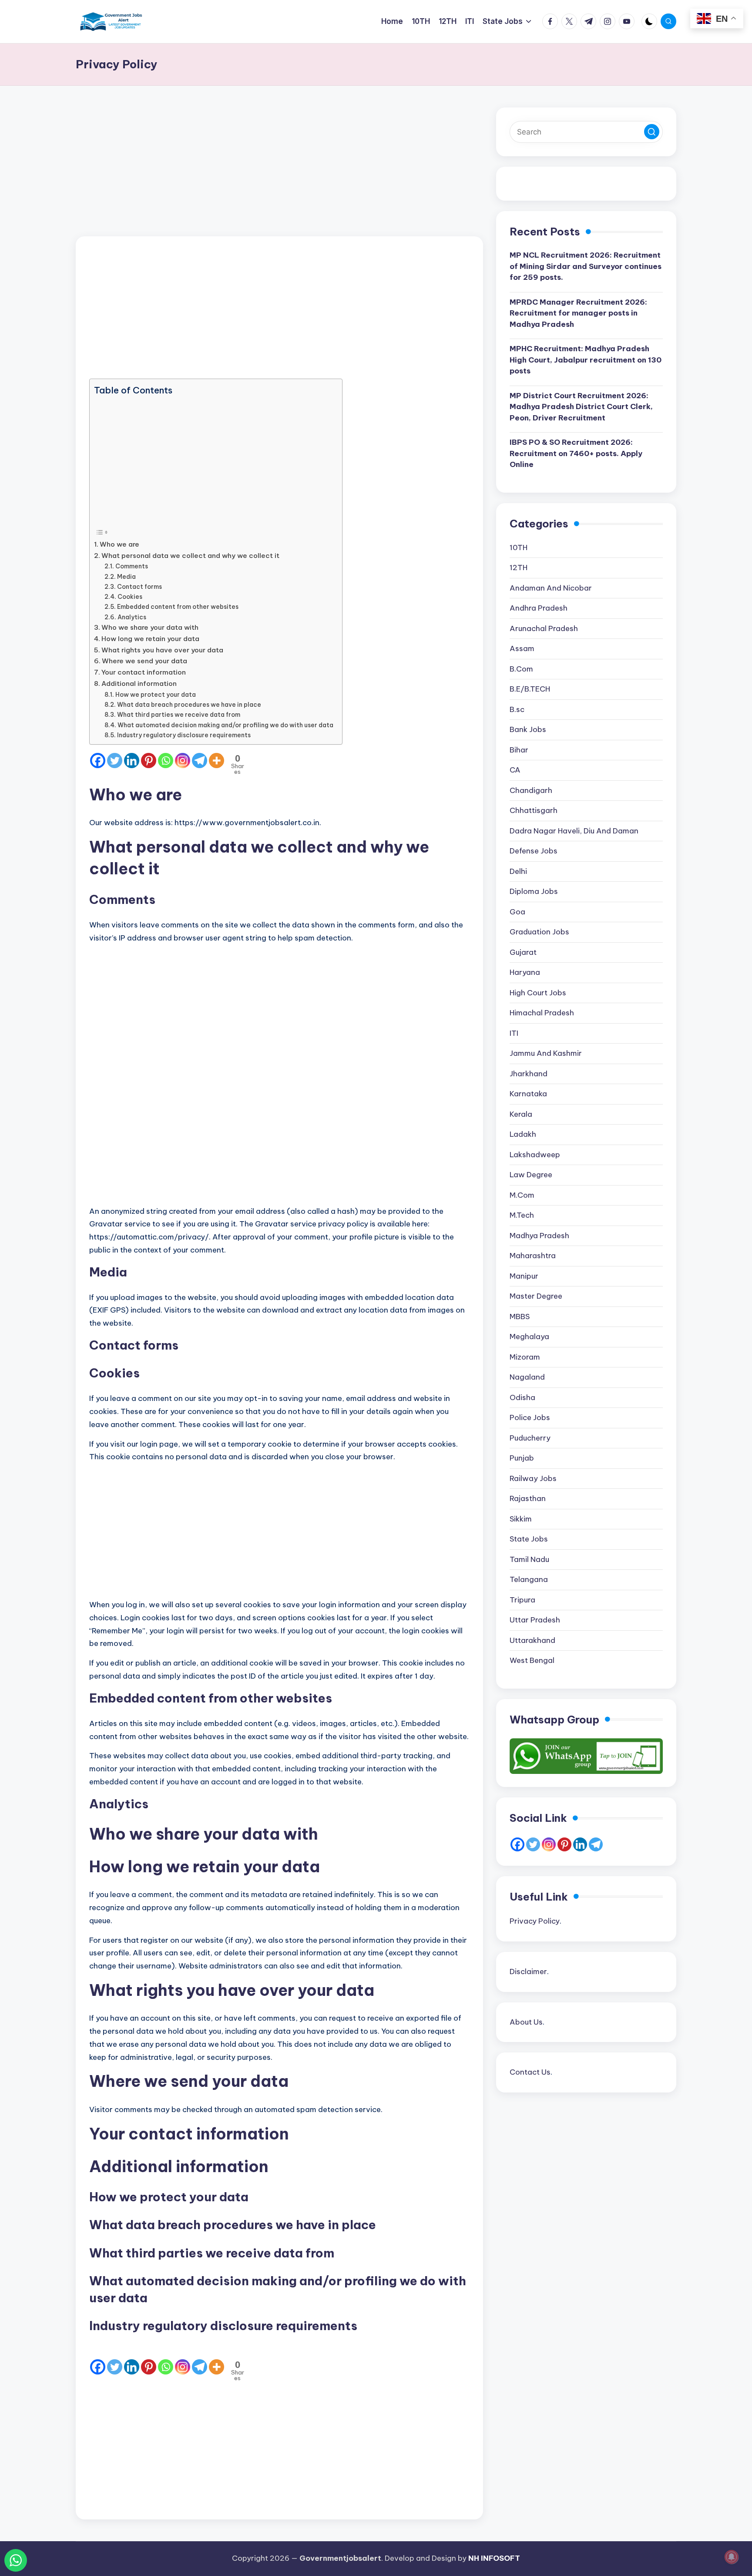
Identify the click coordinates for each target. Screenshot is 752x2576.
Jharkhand (529, 1074)
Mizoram (525, 1357)
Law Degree (531, 1175)
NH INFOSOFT (494, 2558)
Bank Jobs (528, 730)
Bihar (519, 750)
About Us (526, 2022)
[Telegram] (200, 761)
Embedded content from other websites (178, 607)
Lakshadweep (535, 1155)
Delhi (518, 871)
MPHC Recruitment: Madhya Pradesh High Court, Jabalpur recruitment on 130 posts (586, 360)
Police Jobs (530, 1418)
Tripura (522, 1600)
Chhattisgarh (534, 811)
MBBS (520, 1317)
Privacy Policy (535, 1921)
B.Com (521, 669)
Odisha (522, 1397)
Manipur (524, 1276)
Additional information (139, 683)
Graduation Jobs (539, 932)
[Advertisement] (279, 172)
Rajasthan (528, 1499)
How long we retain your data (150, 639)
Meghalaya (529, 1337)
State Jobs (529, 1539)
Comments (132, 566)
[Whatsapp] (166, 761)
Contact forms (139, 587)
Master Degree (536, 1296)
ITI (514, 1033)
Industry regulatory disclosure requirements (184, 735)
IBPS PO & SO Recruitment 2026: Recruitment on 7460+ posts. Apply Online (576, 454)
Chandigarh (531, 790)
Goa (517, 912)
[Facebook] (98, 761)
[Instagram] (183, 761)
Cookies (130, 597)
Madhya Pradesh (539, 1236)
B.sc (517, 709)
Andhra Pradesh (539, 608)
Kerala (521, 1114)
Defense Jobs (534, 851)
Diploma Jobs (534, 892)
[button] (652, 132)
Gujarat (523, 952)
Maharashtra (533, 1256)
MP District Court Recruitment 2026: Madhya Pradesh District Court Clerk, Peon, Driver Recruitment (581, 407)
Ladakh (523, 1135)
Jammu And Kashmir (546, 1054)
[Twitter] (115, 761)
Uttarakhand (532, 1640)
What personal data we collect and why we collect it (190, 556)
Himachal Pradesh (542, 1013)
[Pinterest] (149, 761)
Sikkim (521, 1519)
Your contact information (144, 672)
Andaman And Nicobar (551, 588)
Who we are (119, 544)
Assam (522, 649)
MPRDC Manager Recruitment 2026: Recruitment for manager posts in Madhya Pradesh (578, 313)
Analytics (132, 617)
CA (515, 770)
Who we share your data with (150, 627)
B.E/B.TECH (530, 689)
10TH (519, 547)
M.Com (522, 1195)
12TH (519, 568)
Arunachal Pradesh (544, 628)
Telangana (529, 1580)
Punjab (522, 1458)
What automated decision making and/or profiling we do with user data (225, 725)
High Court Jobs (538, 993)
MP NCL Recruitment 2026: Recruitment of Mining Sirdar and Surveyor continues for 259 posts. (586, 267)
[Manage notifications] (732, 2557)
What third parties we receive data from (179, 715)
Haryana (525, 973)
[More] (217, 761)
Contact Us (530, 2072)
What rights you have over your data (162, 650)
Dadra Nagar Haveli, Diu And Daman (574, 831)
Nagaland (527, 1377)
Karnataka (528, 1094)
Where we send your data (144, 661)
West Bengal (532, 1661)
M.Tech (522, 1216)
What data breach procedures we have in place (189, 705)
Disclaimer (528, 1971)
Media (126, 577)
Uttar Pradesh (535, 1620)
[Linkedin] (132, 761)
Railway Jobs (533, 1478)
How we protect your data (156, 695)
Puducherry (530, 1438)
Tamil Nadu (529, 1559)
